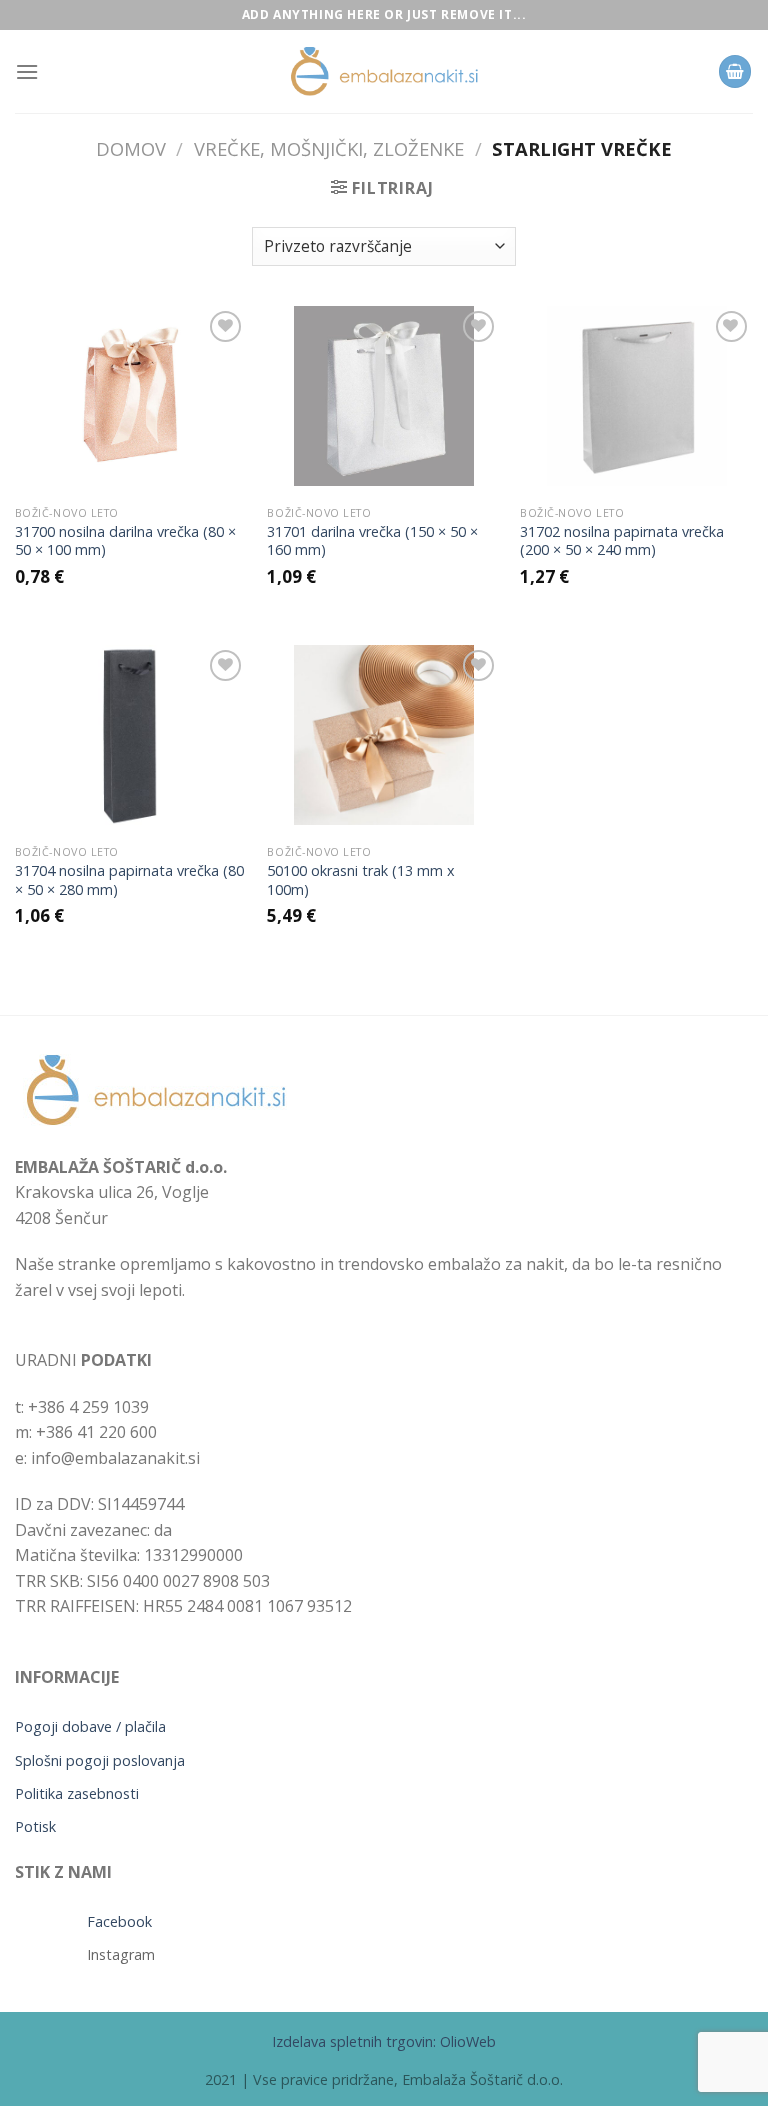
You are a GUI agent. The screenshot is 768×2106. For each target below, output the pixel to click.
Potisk (35, 1826)
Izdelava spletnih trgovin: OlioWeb (384, 2041)
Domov (131, 148)
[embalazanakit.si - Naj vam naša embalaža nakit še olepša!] (384, 71)
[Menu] (27, 71)
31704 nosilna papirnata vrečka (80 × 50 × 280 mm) (129, 880)
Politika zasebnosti (77, 1793)
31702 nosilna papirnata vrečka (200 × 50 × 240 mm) (622, 541)
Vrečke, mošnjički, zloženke (329, 148)
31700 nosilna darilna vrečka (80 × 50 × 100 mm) (125, 541)
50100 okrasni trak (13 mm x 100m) (361, 880)
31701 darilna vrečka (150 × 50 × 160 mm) (372, 541)
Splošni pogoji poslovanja (100, 1760)
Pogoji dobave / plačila (90, 1726)
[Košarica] (735, 71)
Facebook (119, 1921)
